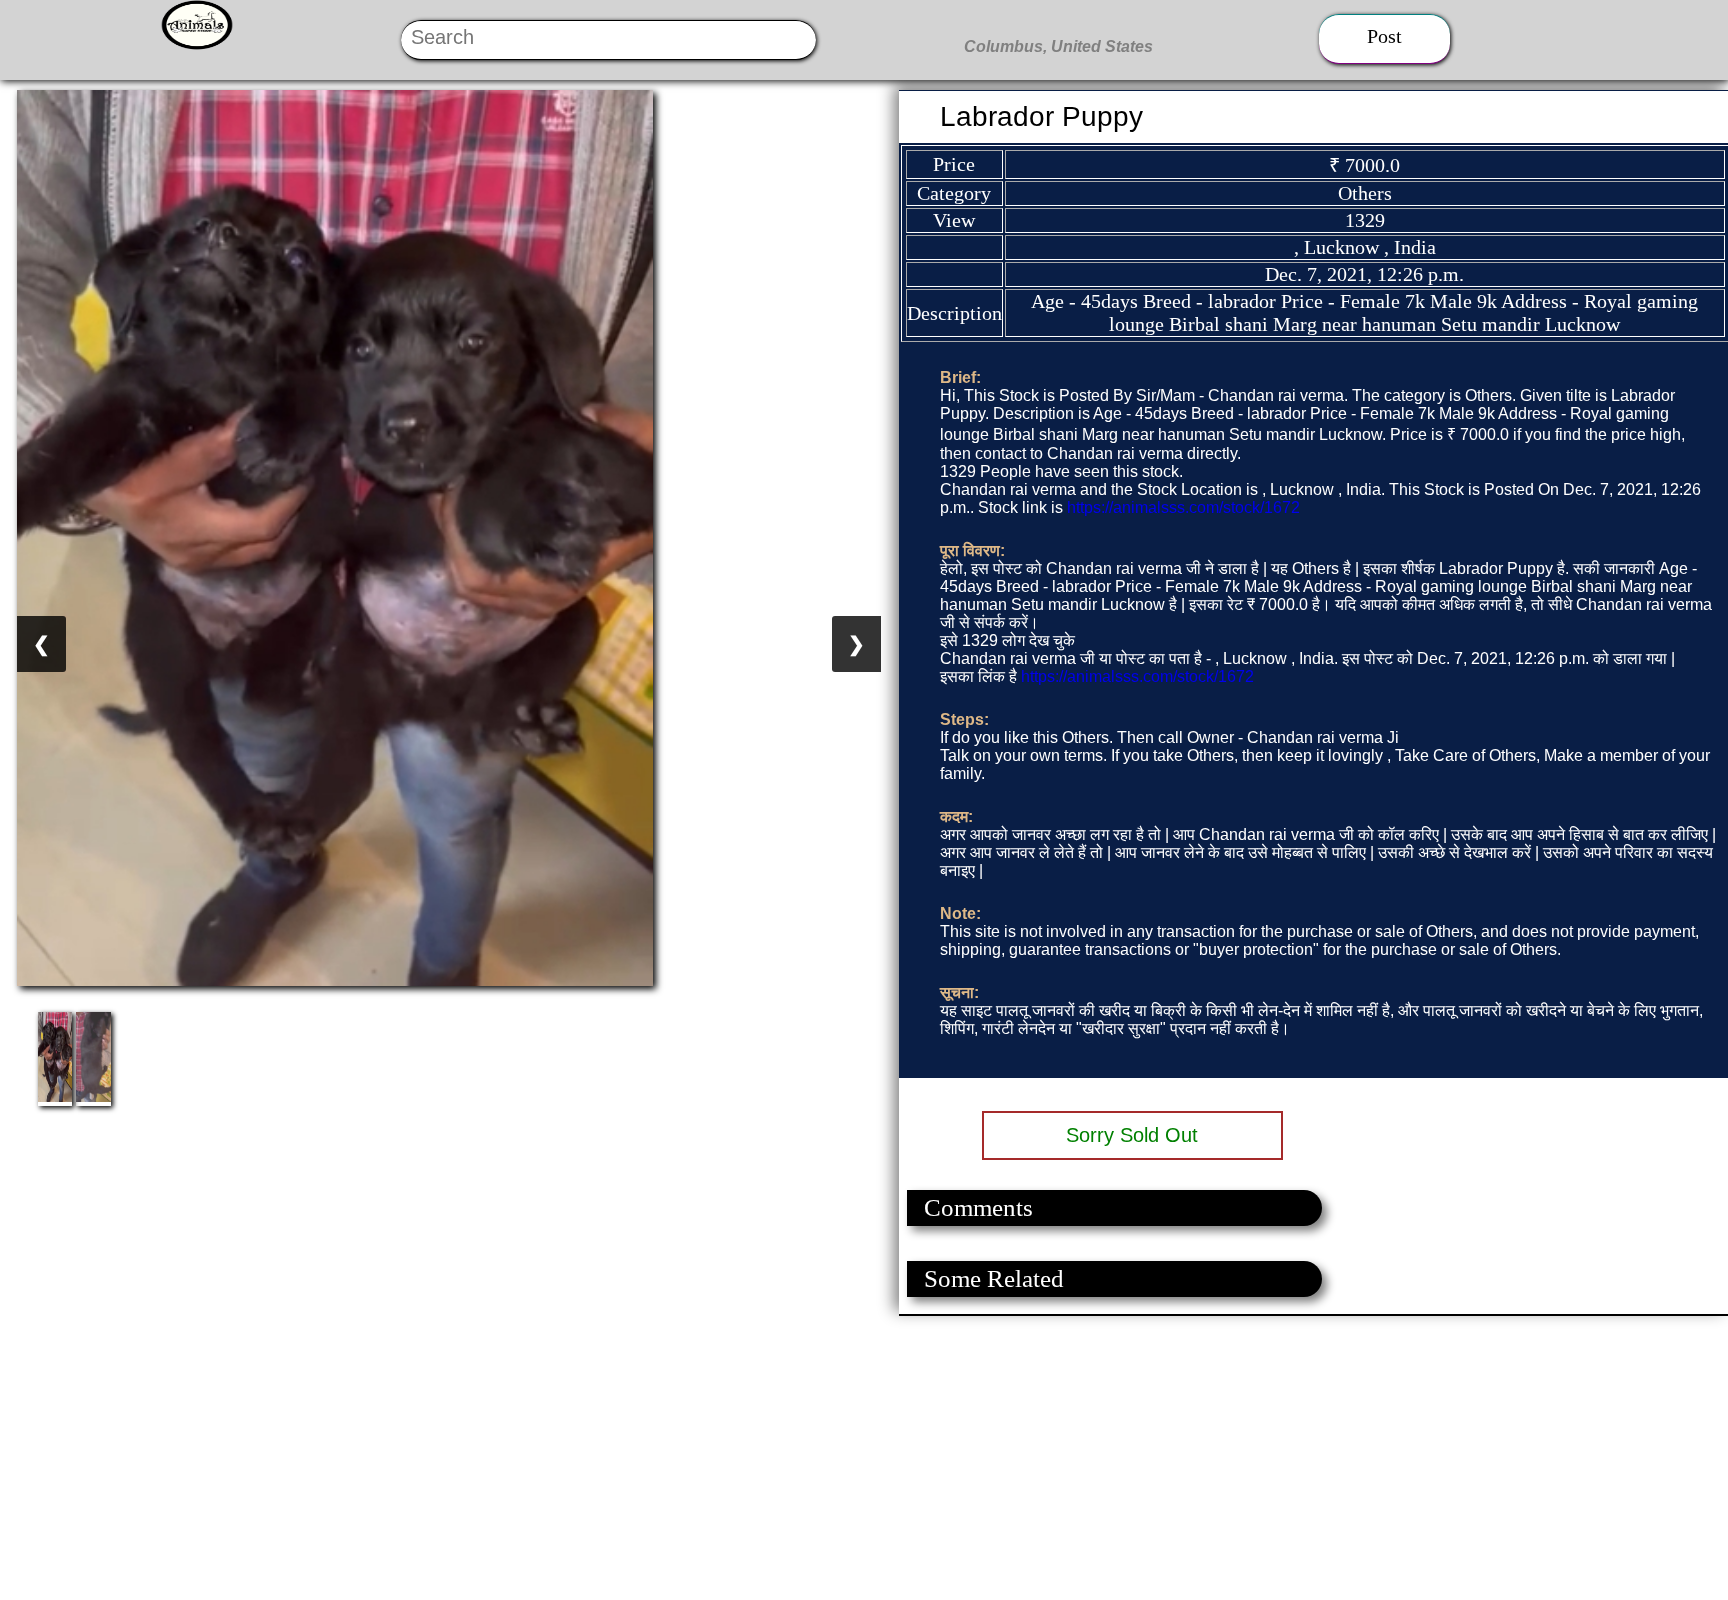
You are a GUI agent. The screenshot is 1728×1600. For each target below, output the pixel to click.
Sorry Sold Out (1132, 1135)
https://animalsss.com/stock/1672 (1183, 507)
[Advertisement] (600, 1456)
